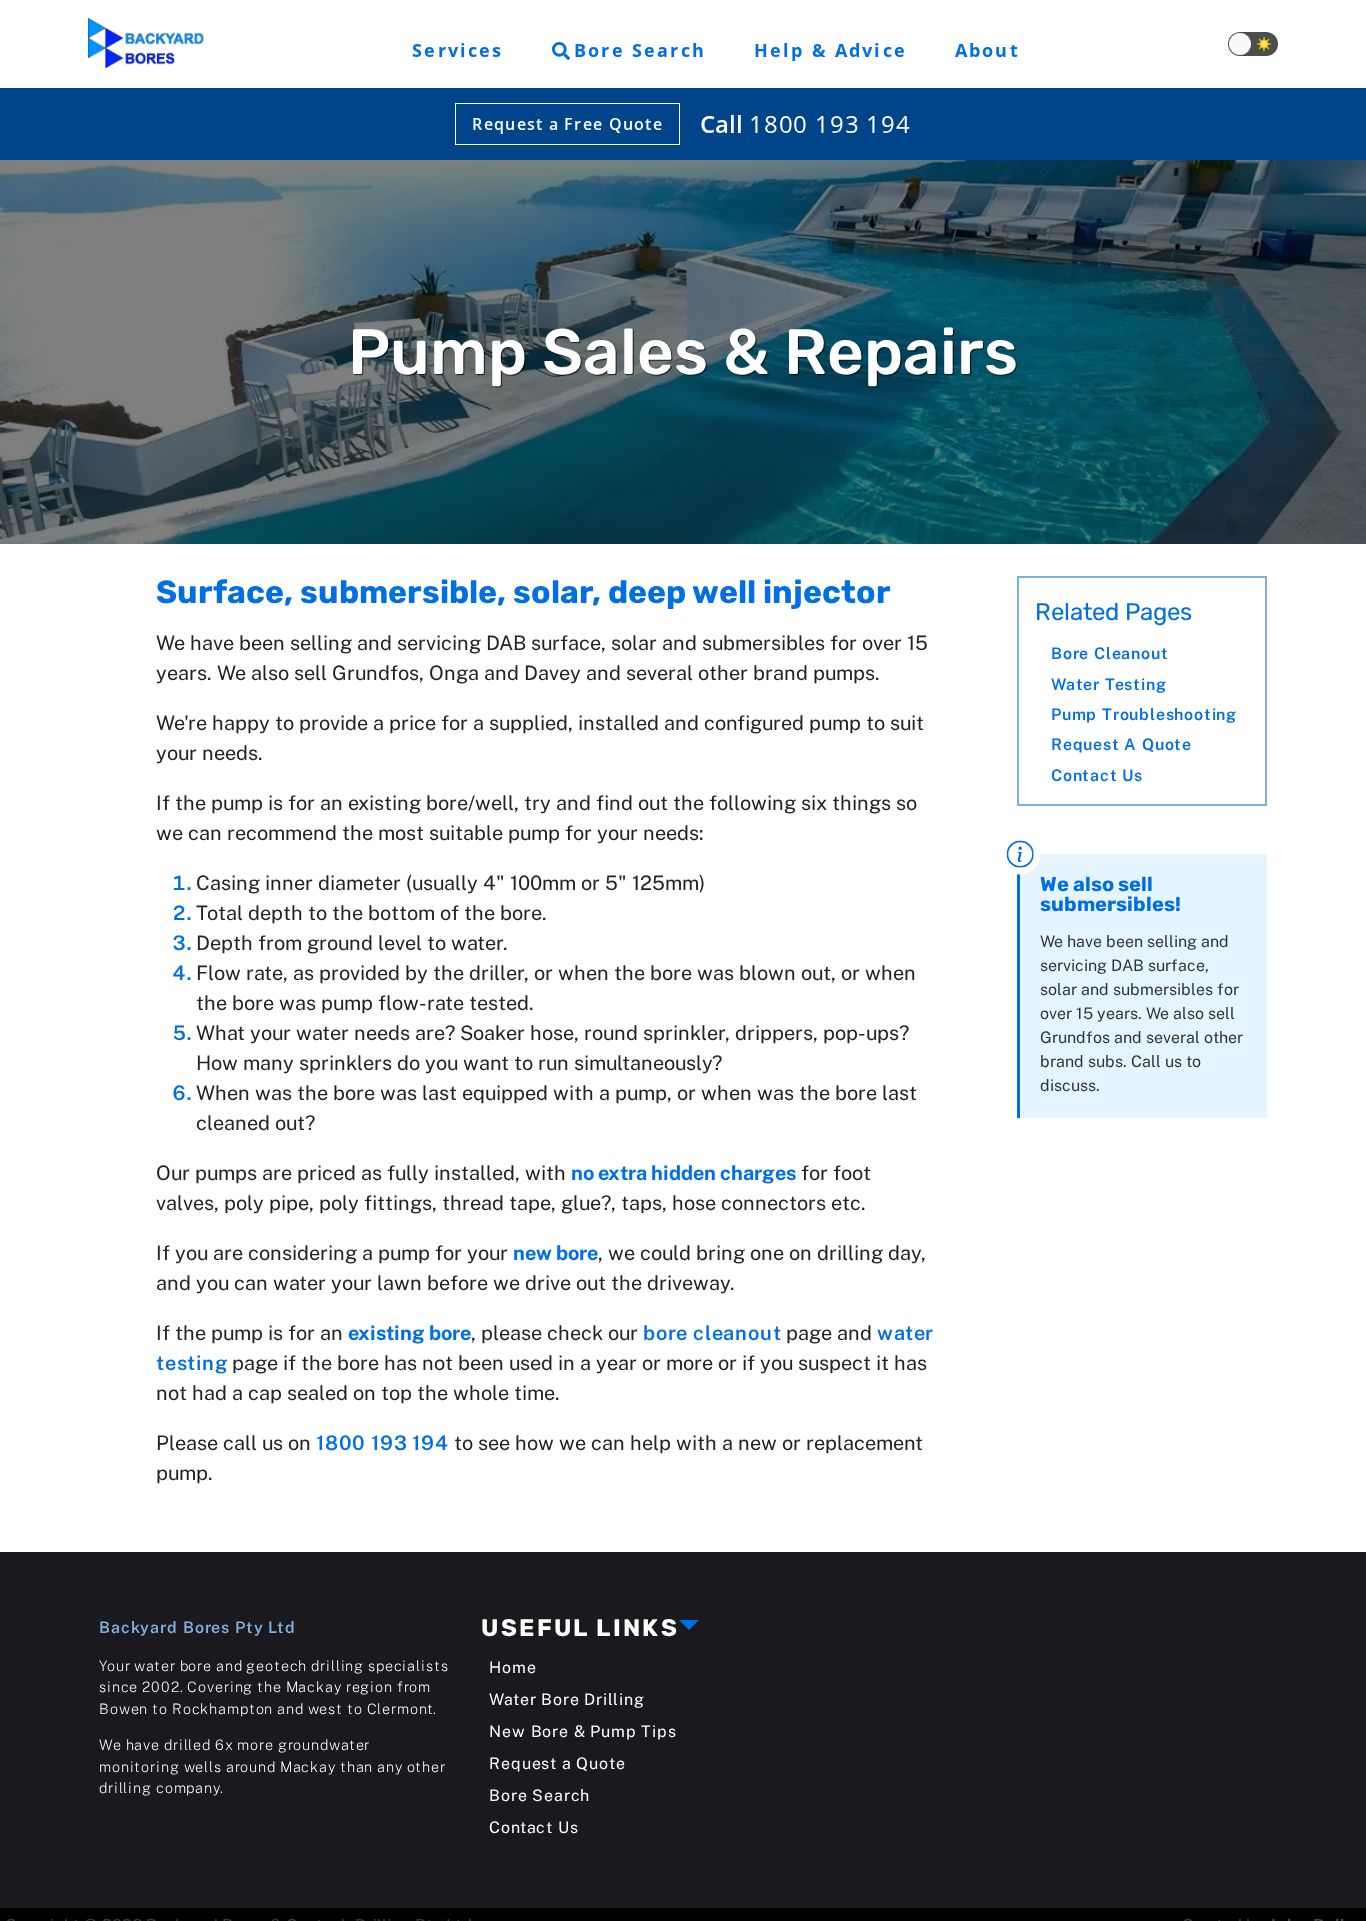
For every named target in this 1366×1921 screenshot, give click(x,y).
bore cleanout (712, 1333)
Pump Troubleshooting (1144, 714)
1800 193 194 (830, 123)
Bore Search (539, 1795)
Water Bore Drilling (566, 1699)
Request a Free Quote (567, 124)
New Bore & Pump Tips (582, 1731)
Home (512, 1667)
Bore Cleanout (1109, 653)
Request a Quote (1121, 745)
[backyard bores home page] (146, 44)
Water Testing (1108, 684)
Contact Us (1097, 775)
